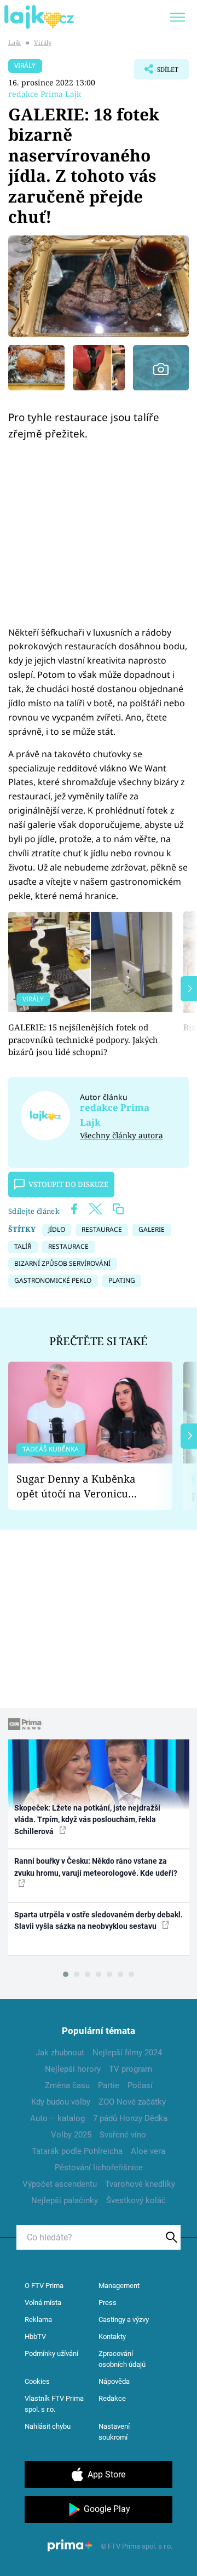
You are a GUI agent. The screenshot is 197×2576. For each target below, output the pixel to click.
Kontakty (112, 2336)
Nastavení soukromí (114, 2432)
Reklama (38, 2319)
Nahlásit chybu (48, 2426)
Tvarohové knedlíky (140, 2184)
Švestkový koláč (136, 2200)
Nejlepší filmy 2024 (127, 2053)
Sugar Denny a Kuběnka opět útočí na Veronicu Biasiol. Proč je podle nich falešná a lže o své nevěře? (82, 1486)
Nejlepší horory (73, 2069)
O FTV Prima (44, 2286)
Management (119, 2286)
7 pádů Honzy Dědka (130, 2118)
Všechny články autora (121, 1135)
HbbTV (35, 2336)
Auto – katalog (57, 2118)
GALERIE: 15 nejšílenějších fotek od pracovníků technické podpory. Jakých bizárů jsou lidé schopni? (83, 1039)
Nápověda (114, 2381)
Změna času (67, 2085)
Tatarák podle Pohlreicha (77, 2151)
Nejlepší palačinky (65, 2200)
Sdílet (156, 72)
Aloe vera (148, 2151)
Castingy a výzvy (124, 2319)
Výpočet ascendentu (60, 2184)
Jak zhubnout (60, 2053)
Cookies (37, 2381)
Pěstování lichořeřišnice (99, 2168)
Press (108, 2303)
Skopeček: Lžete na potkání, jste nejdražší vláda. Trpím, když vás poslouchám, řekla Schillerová (87, 1820)
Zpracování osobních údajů (122, 2359)
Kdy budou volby (61, 2102)
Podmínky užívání (51, 2353)
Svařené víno (123, 2135)
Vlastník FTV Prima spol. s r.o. (54, 2404)
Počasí (140, 2085)
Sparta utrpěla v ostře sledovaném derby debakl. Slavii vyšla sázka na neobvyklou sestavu (99, 1920)
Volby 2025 (71, 2135)
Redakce (112, 2398)
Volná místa (43, 2303)
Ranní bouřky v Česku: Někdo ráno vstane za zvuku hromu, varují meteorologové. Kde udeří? (96, 1867)
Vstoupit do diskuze (68, 1184)
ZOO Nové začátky (132, 2102)
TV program (131, 2069)
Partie (109, 2085)
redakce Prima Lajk (45, 94)
